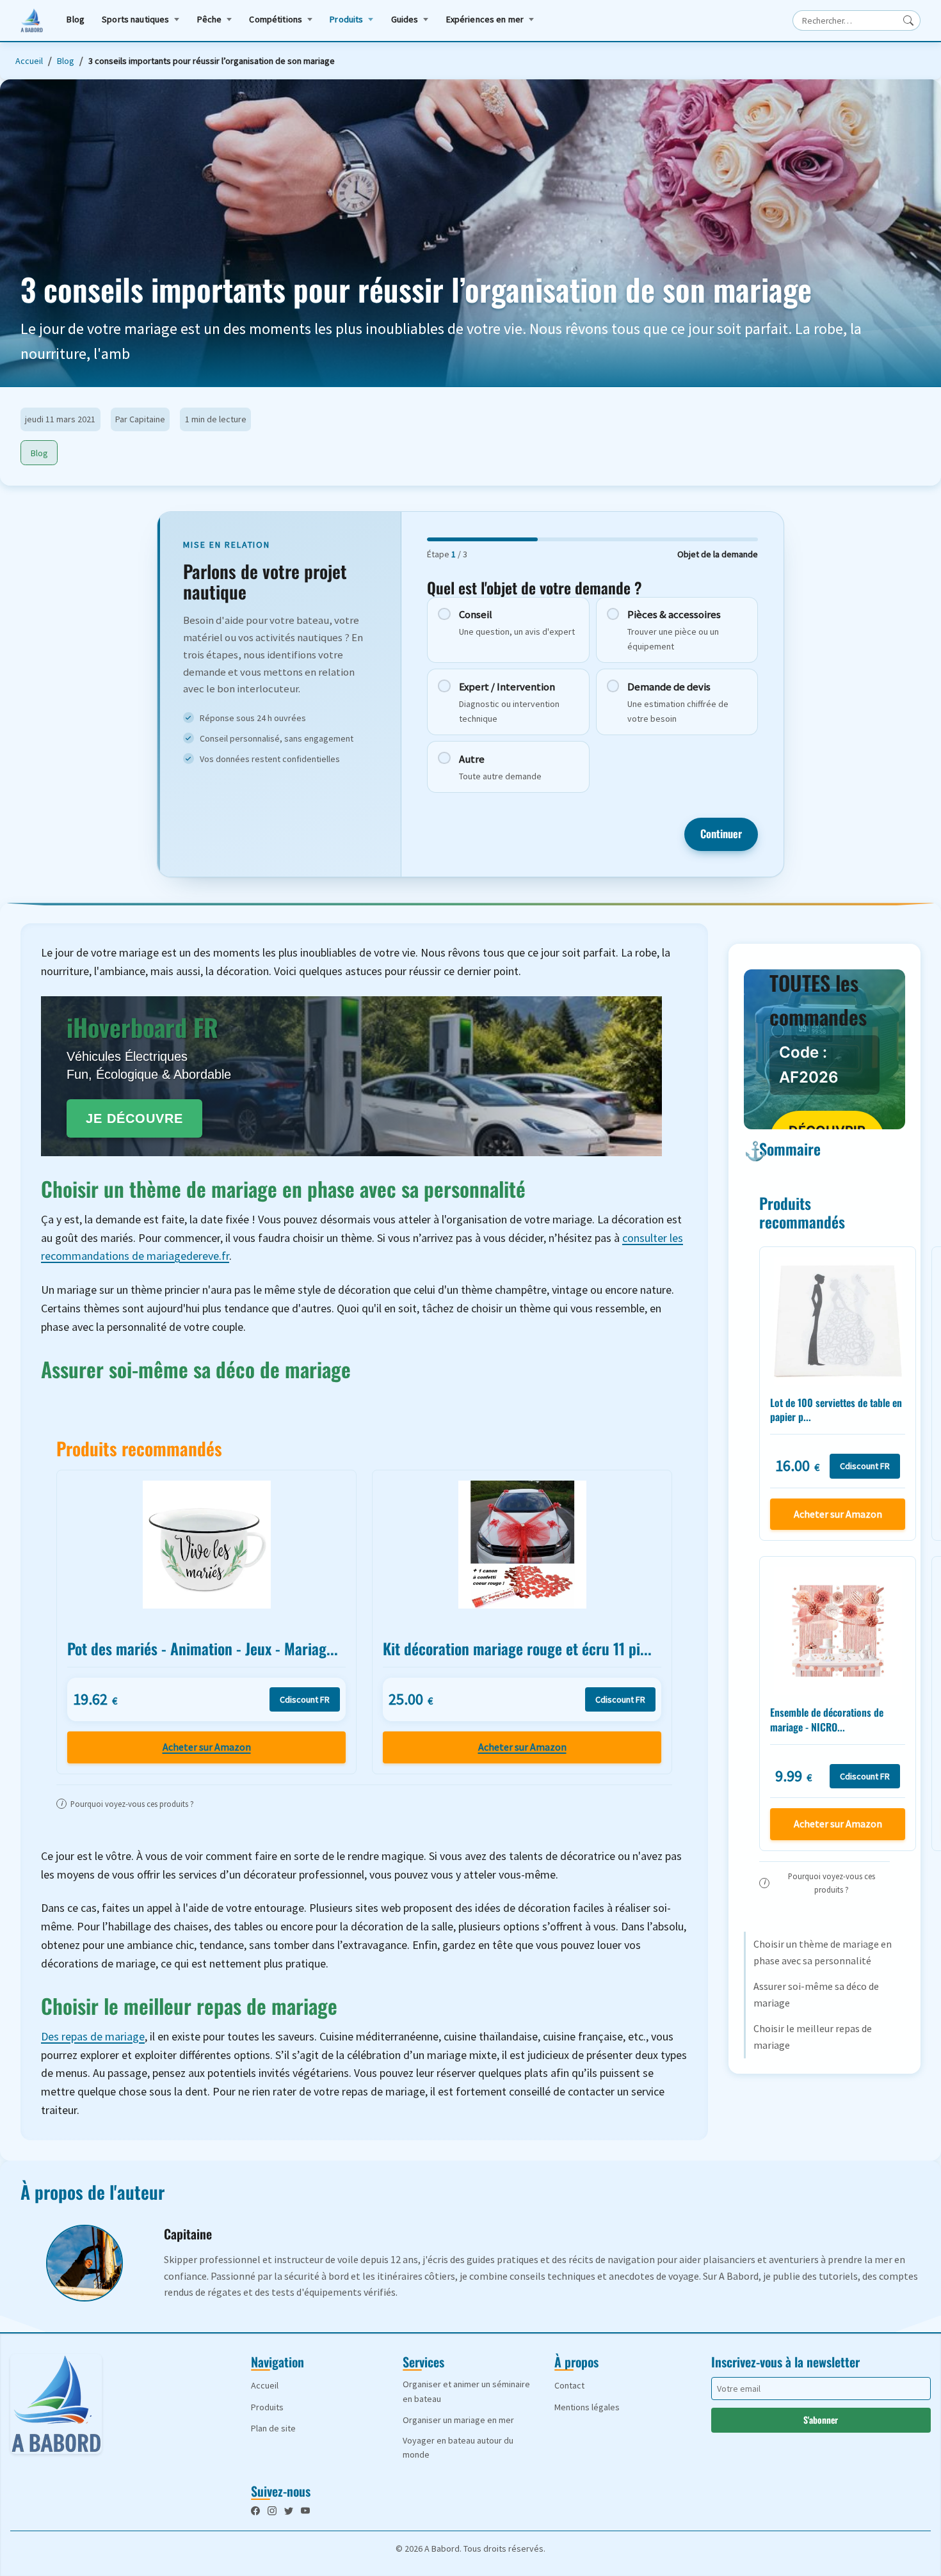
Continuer (721, 834)
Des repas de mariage (93, 2036)
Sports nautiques (135, 19)
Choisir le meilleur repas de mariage (813, 2037)
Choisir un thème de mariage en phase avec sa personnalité (823, 1952)
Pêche (210, 19)
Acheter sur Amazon (207, 1747)
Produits (346, 19)
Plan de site (273, 2428)
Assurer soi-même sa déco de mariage (816, 1994)
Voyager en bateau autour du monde (458, 2447)
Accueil (29, 61)
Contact (569, 2385)
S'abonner (821, 2420)
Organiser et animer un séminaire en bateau (466, 2391)
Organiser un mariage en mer (458, 2420)
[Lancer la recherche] (908, 20)
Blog (76, 19)
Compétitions (276, 19)
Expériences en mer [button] (485, 19)
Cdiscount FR (305, 1699)
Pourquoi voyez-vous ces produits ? (127, 1804)
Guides (405, 19)
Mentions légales (587, 2407)
